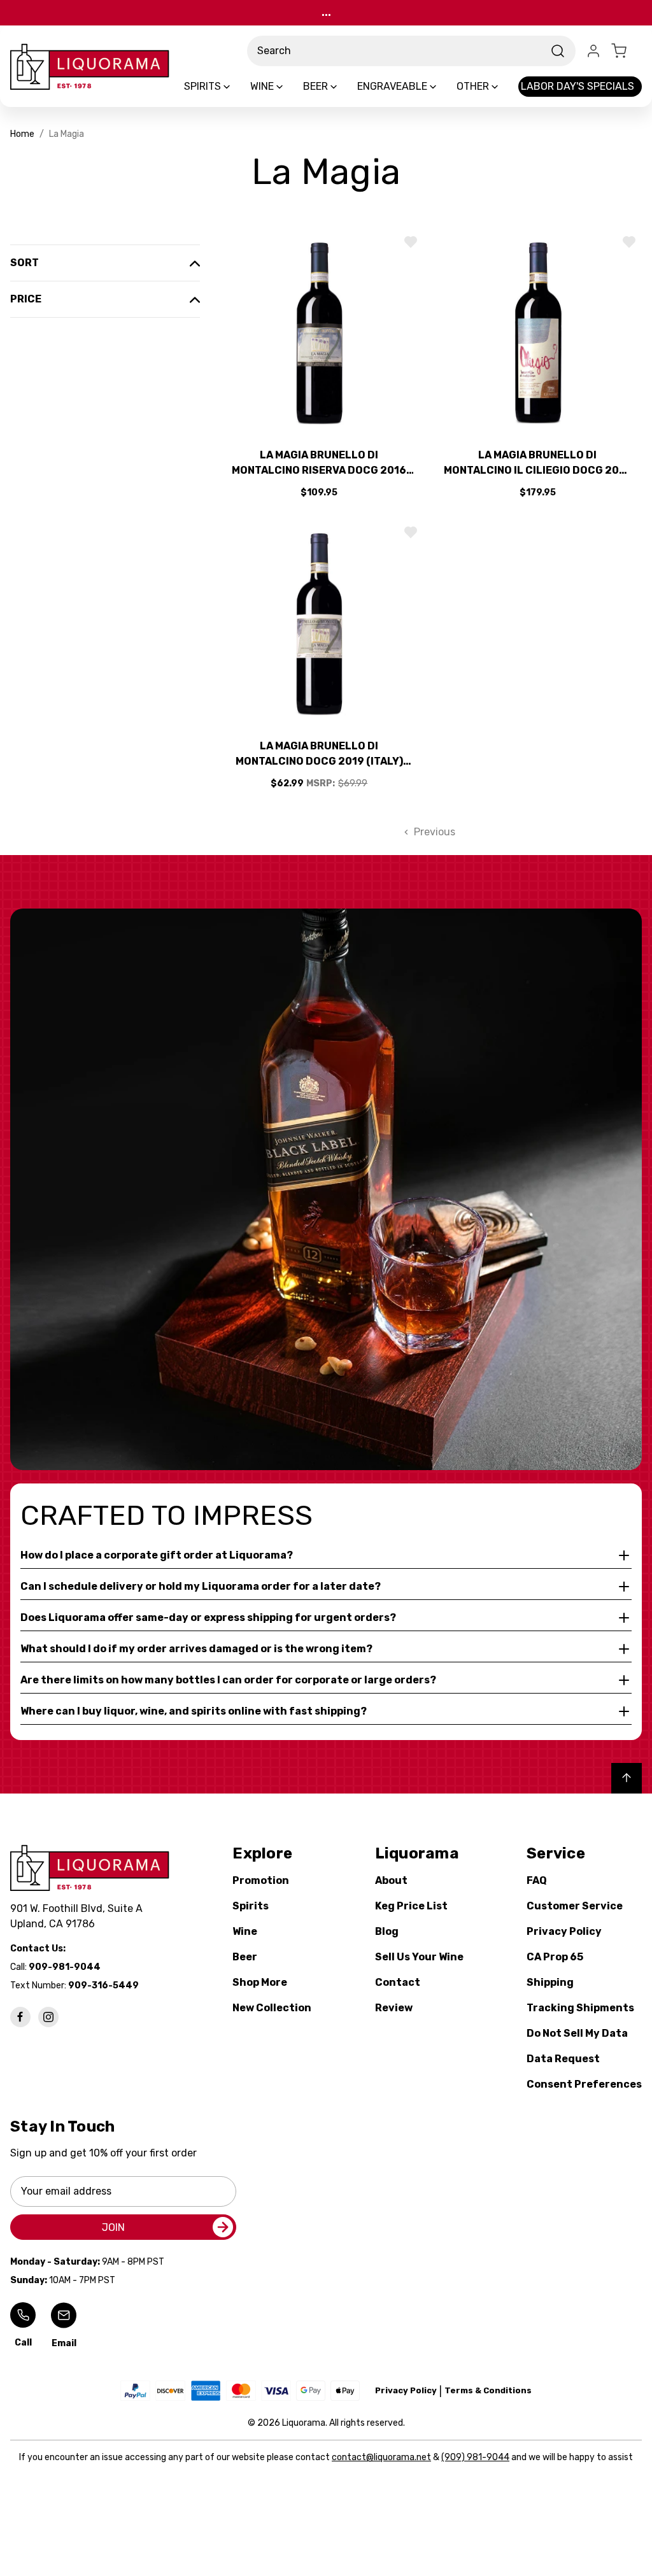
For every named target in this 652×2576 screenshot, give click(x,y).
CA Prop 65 (555, 1957)
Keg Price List (411, 1906)
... (326, 12)
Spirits (251, 1906)
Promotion (261, 1880)
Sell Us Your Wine (419, 1957)
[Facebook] (20, 2017)
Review (394, 2008)
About (391, 1880)
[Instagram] (48, 2017)
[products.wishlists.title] (411, 242)
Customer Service (575, 1906)
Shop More (260, 1982)
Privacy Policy (564, 1931)
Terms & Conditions (488, 2390)
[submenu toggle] (237, 87)
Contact (398, 1982)
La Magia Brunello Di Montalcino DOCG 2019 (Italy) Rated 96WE (319, 754)
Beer (245, 1957)
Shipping (550, 1982)
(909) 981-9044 (475, 2457)
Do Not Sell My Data (577, 2033)
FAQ (537, 1880)
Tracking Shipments (580, 2008)
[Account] (593, 51)
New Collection (272, 2008)
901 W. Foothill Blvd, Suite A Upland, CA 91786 (79, 1916)
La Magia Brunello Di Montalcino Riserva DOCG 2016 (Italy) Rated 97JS (319, 464)
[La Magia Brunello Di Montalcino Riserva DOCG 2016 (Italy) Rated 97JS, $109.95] (319, 333)
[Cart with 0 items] (627, 51)
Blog (387, 1931)
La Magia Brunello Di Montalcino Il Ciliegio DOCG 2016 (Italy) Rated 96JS (537, 464)
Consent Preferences (584, 2084)
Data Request (563, 2059)
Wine (245, 1931)
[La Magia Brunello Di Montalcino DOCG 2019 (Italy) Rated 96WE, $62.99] (319, 624)
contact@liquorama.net (381, 2457)
